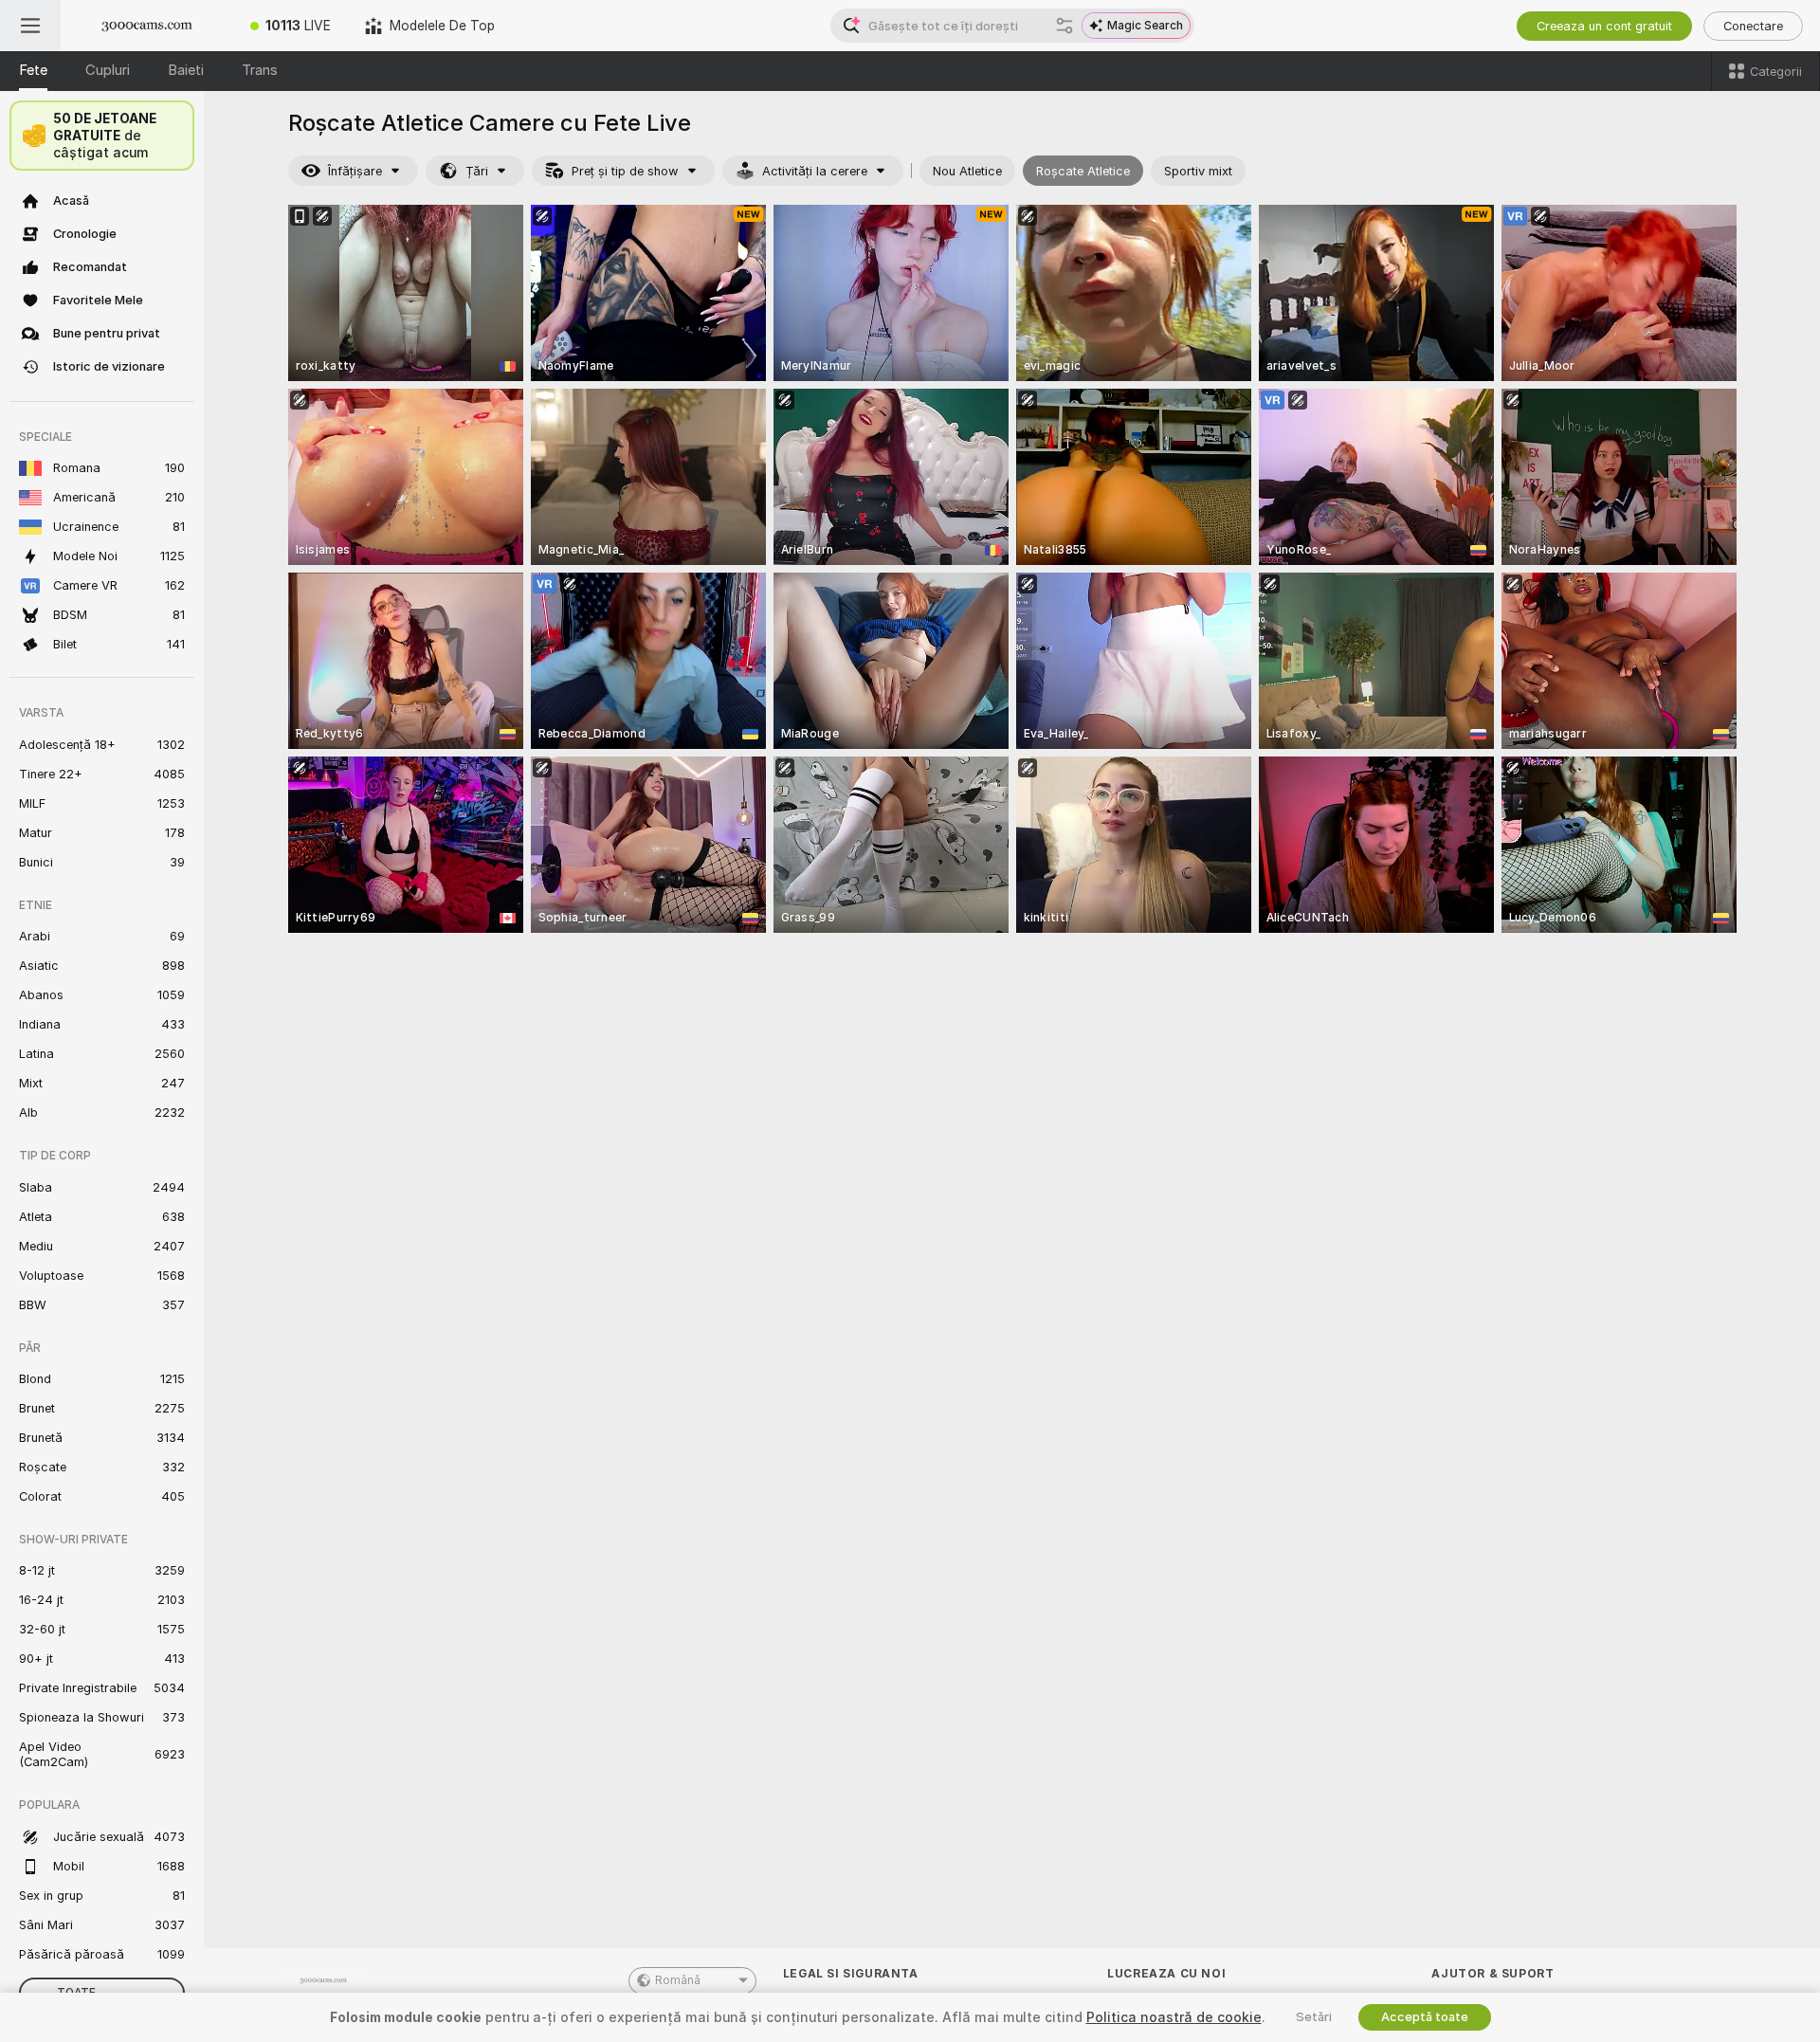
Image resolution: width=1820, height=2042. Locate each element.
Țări (477, 171)
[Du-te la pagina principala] (147, 26)
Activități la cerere (815, 171)
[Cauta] (1065, 26)
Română (678, 1980)
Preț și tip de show (625, 171)
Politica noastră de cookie (1174, 2017)
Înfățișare (355, 171)
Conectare (1753, 26)
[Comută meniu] (30, 26)
